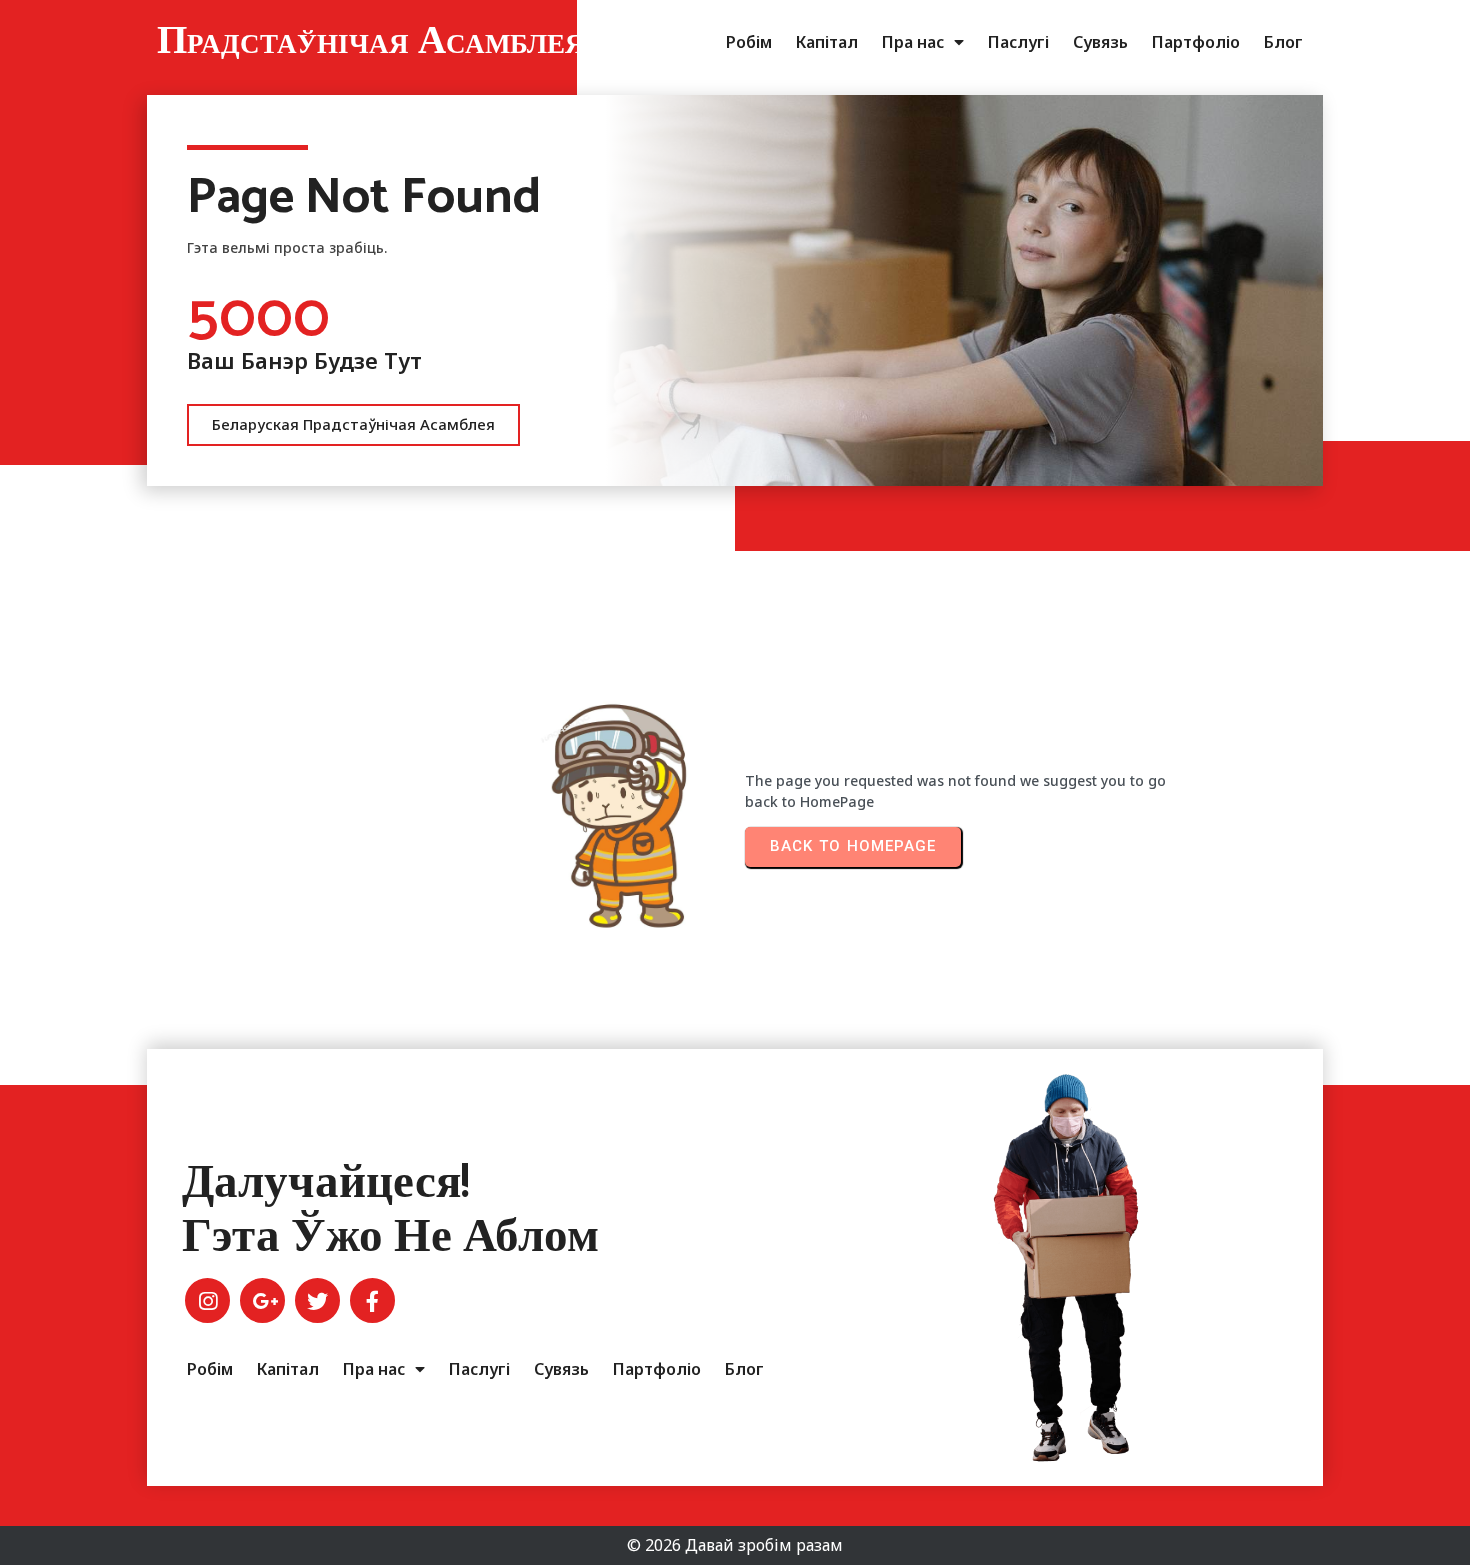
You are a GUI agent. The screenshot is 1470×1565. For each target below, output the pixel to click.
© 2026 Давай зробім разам (735, 1545)
